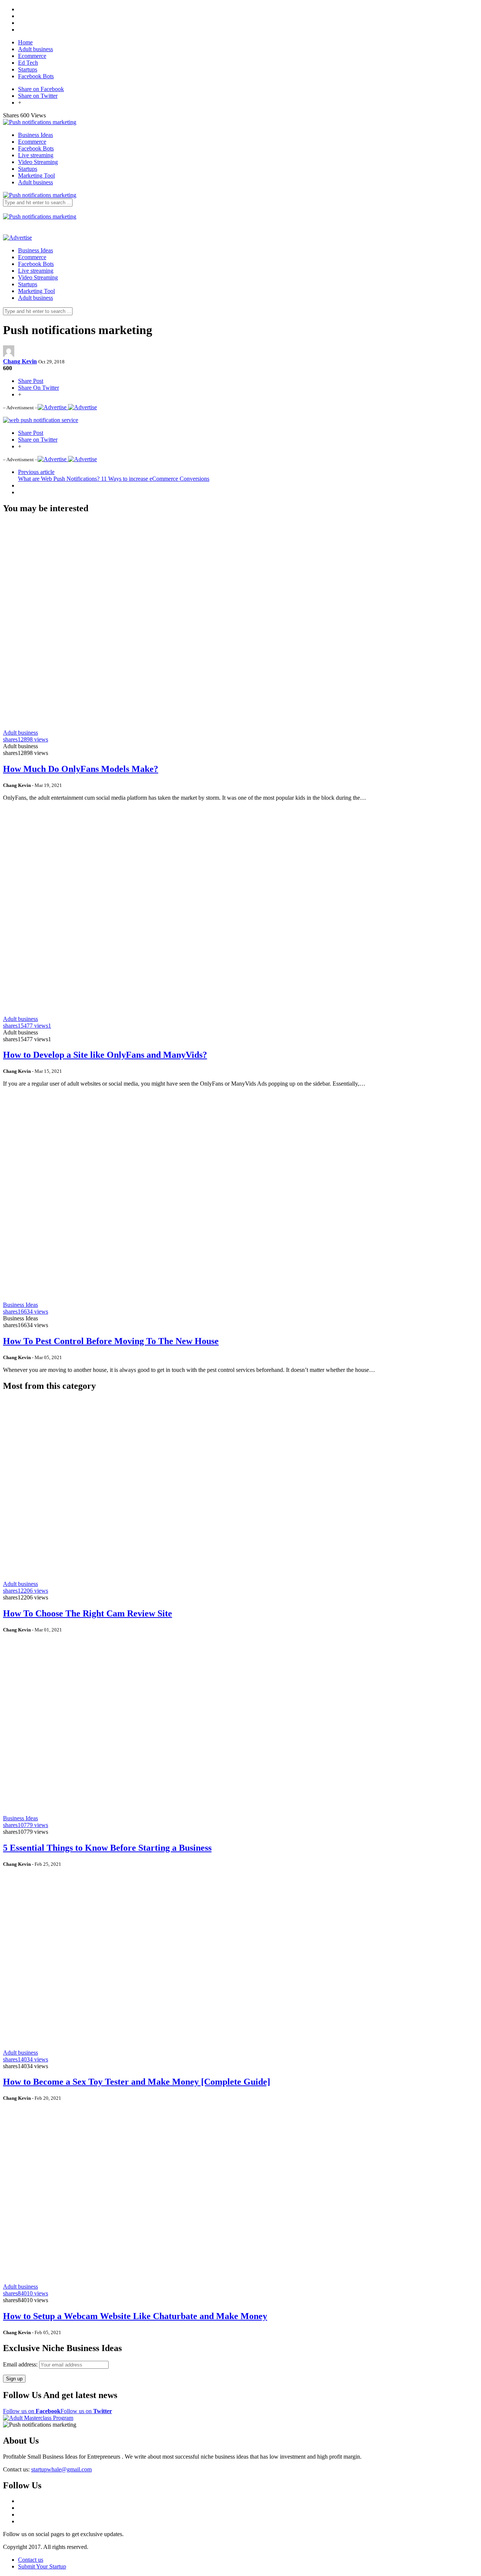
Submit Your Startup (42, 2566)
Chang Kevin (20, 361)
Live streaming (36, 155)
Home (25, 42)
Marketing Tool (36, 175)
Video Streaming (38, 162)
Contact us (31, 2560)
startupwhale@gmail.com (61, 2469)
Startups (28, 69)
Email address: (21, 2364)
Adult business (36, 49)
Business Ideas (36, 135)
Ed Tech (28, 63)
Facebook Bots (36, 76)
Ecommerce (32, 56)
